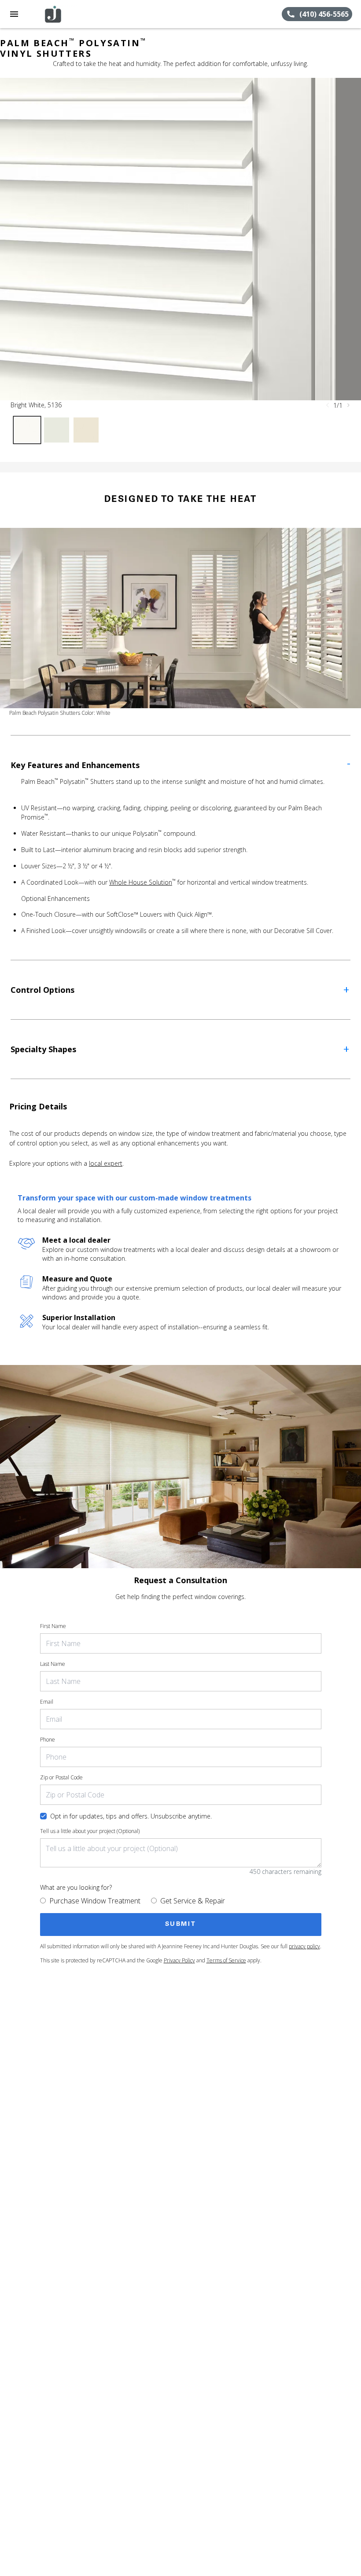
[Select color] (27, 430)
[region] (180, 239)
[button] (14, 14)
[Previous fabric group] (328, 405)
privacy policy (304, 1946)
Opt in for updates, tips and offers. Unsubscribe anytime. (131, 1816)
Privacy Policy (179, 1960)
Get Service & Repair (193, 1901)
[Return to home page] (55, 14)
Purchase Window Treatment (95, 1901)
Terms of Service (226, 1960)
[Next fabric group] (348, 405)
